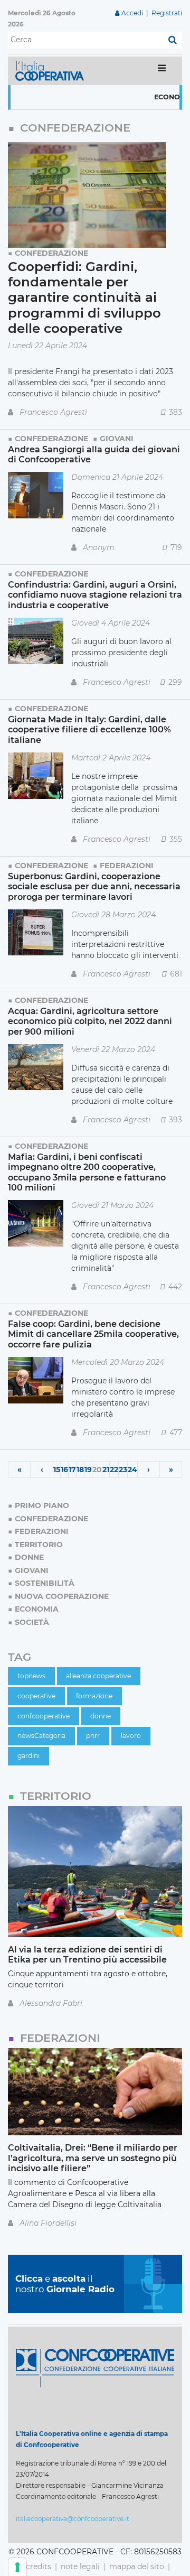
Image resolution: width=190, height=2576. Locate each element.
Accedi (132, 13)
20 (97, 1470)
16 (64, 1470)
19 (88, 1470)
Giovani (117, 439)
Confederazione (51, 253)
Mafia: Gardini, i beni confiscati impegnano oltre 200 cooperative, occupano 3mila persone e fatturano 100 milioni (87, 1172)
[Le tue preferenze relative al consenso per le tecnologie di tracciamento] (17, 2567)
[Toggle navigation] (162, 71)
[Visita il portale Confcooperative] (95, 2367)
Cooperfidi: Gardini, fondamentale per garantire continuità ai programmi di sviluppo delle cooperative (84, 297)
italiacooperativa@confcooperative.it (73, 2519)
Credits (39, 2566)
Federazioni (127, 866)
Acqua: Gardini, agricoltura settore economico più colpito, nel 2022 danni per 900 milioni (90, 1021)
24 (132, 1470)
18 (80, 1470)
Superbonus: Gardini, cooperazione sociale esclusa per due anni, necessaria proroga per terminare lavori (94, 886)
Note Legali (80, 2566)
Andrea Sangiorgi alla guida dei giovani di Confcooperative (94, 454)
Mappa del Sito (137, 2566)
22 (114, 1470)
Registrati (167, 13)
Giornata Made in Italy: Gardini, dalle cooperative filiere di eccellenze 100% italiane (89, 729)
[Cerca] (173, 40)
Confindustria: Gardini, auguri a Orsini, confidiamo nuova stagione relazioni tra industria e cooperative (95, 595)
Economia (154, 97)
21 (106, 1470)
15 (57, 1470)
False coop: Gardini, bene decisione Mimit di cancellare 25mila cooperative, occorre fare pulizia (93, 1334)
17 (72, 1470)
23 (123, 1470)
